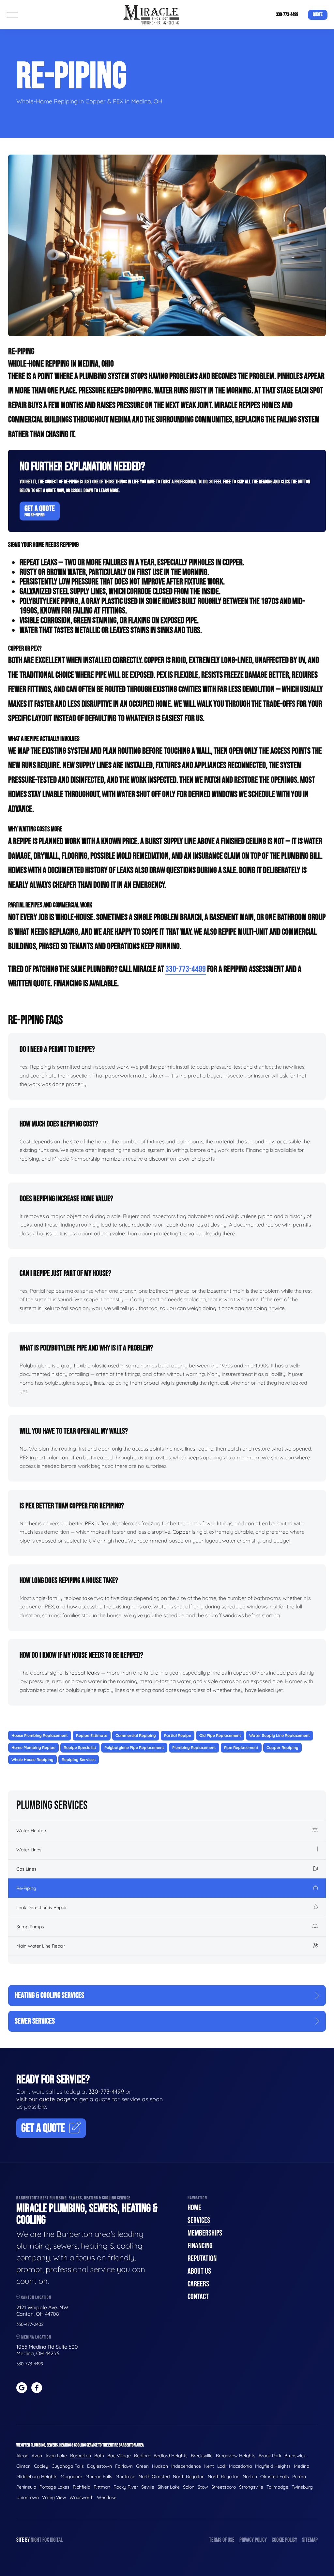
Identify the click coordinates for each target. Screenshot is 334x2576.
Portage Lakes (54, 2487)
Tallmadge (277, 2487)
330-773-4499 (287, 15)
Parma (299, 2477)
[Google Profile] (22, 2388)
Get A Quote (40, 511)
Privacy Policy (253, 2540)
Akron (22, 2456)
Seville (148, 2487)
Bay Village (119, 2456)
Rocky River (126, 2487)
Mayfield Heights (273, 2466)
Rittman (102, 2487)
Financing (200, 2246)
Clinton (23, 2466)
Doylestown (99, 2466)
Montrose (125, 2477)
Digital (56, 2540)
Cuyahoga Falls (68, 2466)
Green (142, 2466)
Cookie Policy (284, 2540)
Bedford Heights (171, 2456)
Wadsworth (82, 2497)
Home (194, 2208)
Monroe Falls (99, 2477)
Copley (41, 2466)
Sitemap (310, 2540)
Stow (203, 2487)
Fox (46, 2540)
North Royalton (189, 2477)
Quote (318, 15)
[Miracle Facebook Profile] (37, 2388)
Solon (189, 2487)
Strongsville (251, 2487)
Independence (186, 2466)
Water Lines (29, 1850)
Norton (250, 2477)
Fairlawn (124, 2466)
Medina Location (36, 2337)
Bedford (142, 2456)
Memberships (205, 2233)
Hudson (160, 2466)
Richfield (82, 2487)
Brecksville (202, 2456)
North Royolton (224, 2477)
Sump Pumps (30, 1927)
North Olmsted (154, 2477)
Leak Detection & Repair (42, 1907)
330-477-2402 (30, 2324)
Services (199, 2220)
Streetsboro (224, 2487)
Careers (198, 2284)
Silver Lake (169, 2487)
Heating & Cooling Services (49, 1995)
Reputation (202, 2259)
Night (36, 2540)
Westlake (107, 2497)
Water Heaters (32, 1830)
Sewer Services (35, 2021)
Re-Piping (26, 1888)
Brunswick (295, 2456)
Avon (37, 2456)
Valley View (54, 2497)
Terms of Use (222, 2540)
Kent (209, 2466)
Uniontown (28, 2497)
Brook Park (270, 2456)
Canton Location (36, 2297)
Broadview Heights (236, 2456)
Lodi (221, 2466)
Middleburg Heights (37, 2477)
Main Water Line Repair (41, 1946)
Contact (198, 2297)
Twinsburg (302, 2487)
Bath (99, 2456)
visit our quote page (43, 2099)
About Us (199, 2271)
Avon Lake (56, 2456)
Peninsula (26, 2487)
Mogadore (71, 2477)
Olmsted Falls (275, 2477)
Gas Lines (26, 1869)
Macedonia (240, 2466)
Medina (302, 2466)
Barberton (81, 2456)
